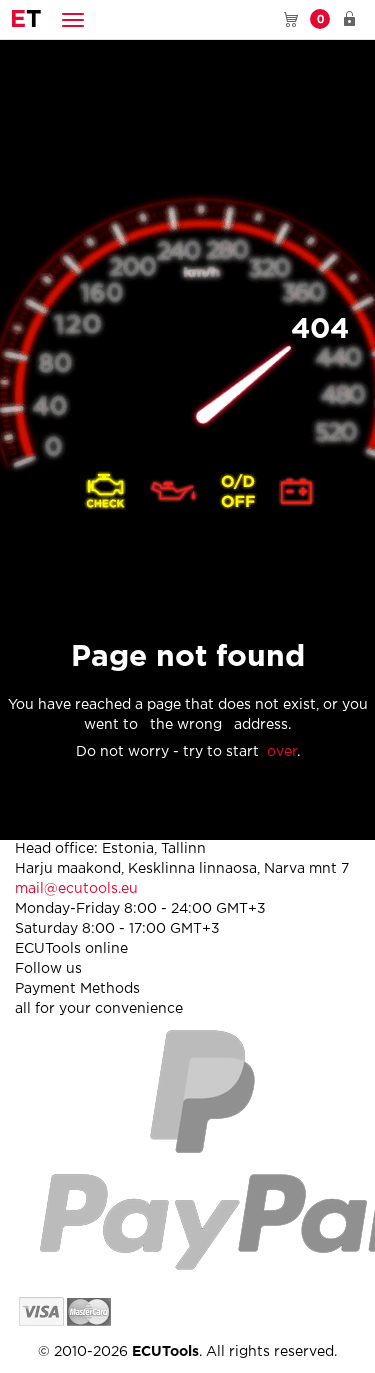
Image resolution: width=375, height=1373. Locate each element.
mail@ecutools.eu (76, 889)
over (282, 752)
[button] (73, 19)
